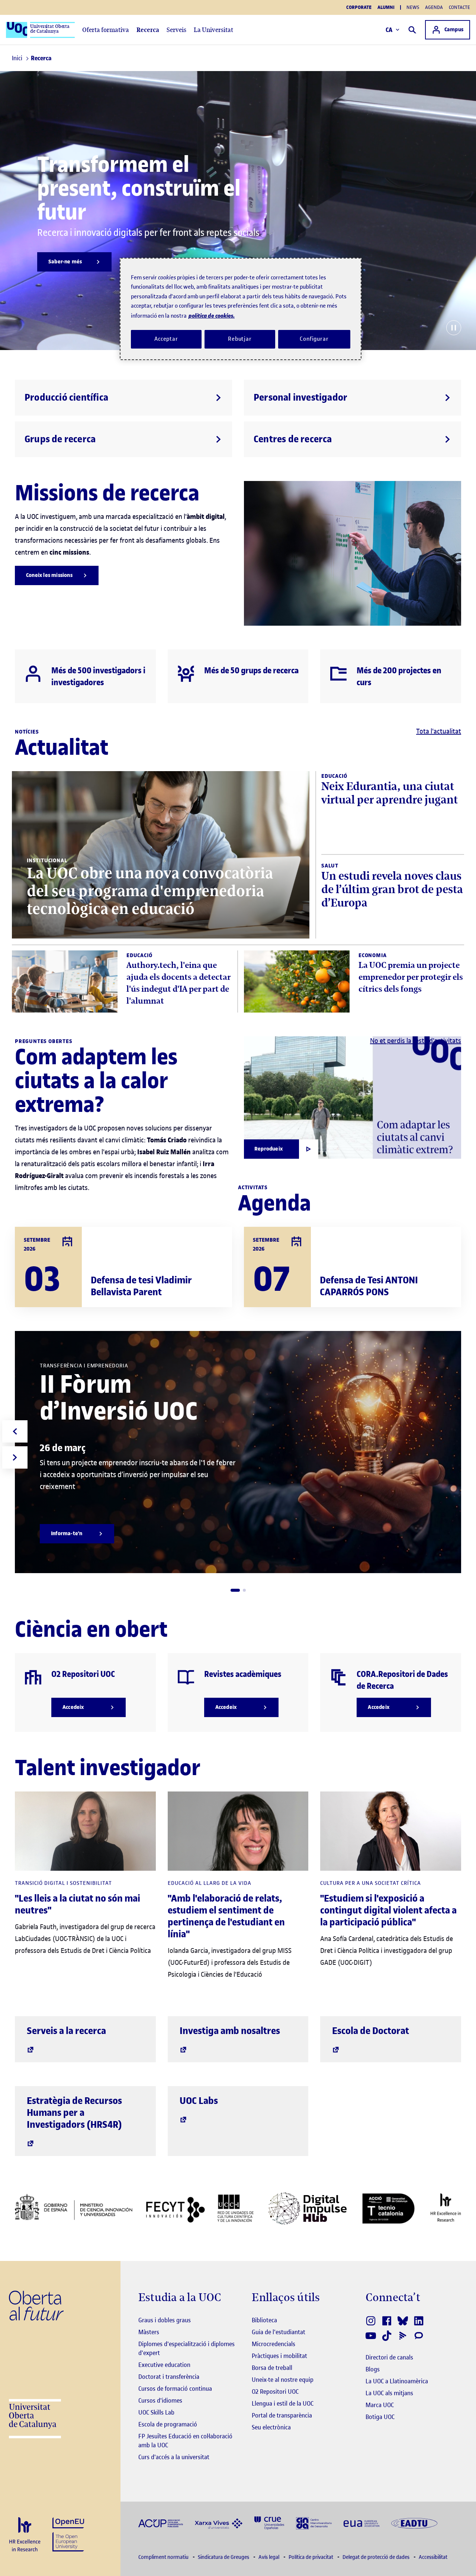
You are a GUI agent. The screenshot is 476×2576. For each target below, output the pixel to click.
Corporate (359, 7)
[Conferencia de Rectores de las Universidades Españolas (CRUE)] (269, 2523)
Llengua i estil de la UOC (283, 2403)
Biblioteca (264, 2320)
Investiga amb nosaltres (230, 2031)
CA (389, 30)
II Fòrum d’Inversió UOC (119, 1398)
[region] (241, 309)
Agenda (434, 7)
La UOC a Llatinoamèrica (397, 2381)
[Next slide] (15, 1457)
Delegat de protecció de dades (377, 2557)
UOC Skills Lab (156, 2412)
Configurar (314, 339)
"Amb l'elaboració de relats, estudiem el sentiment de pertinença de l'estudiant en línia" (226, 1916)
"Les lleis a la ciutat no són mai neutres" (78, 1904)
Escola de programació (168, 2424)
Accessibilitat (433, 2557)
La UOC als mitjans (389, 2393)
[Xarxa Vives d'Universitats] (219, 2523)
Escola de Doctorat (371, 2031)
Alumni (386, 7)
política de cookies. (212, 316)
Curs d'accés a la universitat (174, 2457)
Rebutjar (240, 339)
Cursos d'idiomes (160, 2400)
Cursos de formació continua (175, 2389)
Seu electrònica (271, 2427)
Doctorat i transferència (169, 2377)
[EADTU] (414, 2523)
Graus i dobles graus (165, 2320)
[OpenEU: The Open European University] (68, 2534)
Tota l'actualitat (439, 731)
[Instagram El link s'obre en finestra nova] (371, 2321)
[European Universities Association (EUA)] (361, 2523)
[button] (235, 1590)
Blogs (373, 2369)
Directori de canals (389, 2357)
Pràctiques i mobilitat (279, 2356)
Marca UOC (380, 2405)
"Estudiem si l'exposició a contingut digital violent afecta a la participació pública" (388, 1910)
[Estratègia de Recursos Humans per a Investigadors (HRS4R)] (25, 2535)
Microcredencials (274, 2344)
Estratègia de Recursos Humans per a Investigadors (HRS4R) (74, 2113)
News (413, 7)
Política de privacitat (311, 2557)
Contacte (459, 7)
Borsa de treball (272, 2368)
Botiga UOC (380, 2417)
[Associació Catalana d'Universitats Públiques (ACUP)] (161, 2523)
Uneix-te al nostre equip (283, 2380)
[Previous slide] (15, 1431)
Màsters (149, 2332)
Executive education (164, 2365)
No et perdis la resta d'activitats (416, 1041)
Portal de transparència (282, 2415)
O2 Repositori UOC (275, 2391)
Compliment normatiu (164, 2557)
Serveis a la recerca (66, 2031)
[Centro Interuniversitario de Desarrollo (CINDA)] (314, 2523)
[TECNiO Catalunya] (388, 2208)
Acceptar (166, 339)
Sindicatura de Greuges (224, 2557)
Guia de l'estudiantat (279, 2332)
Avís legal (269, 2557)
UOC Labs (199, 2101)
